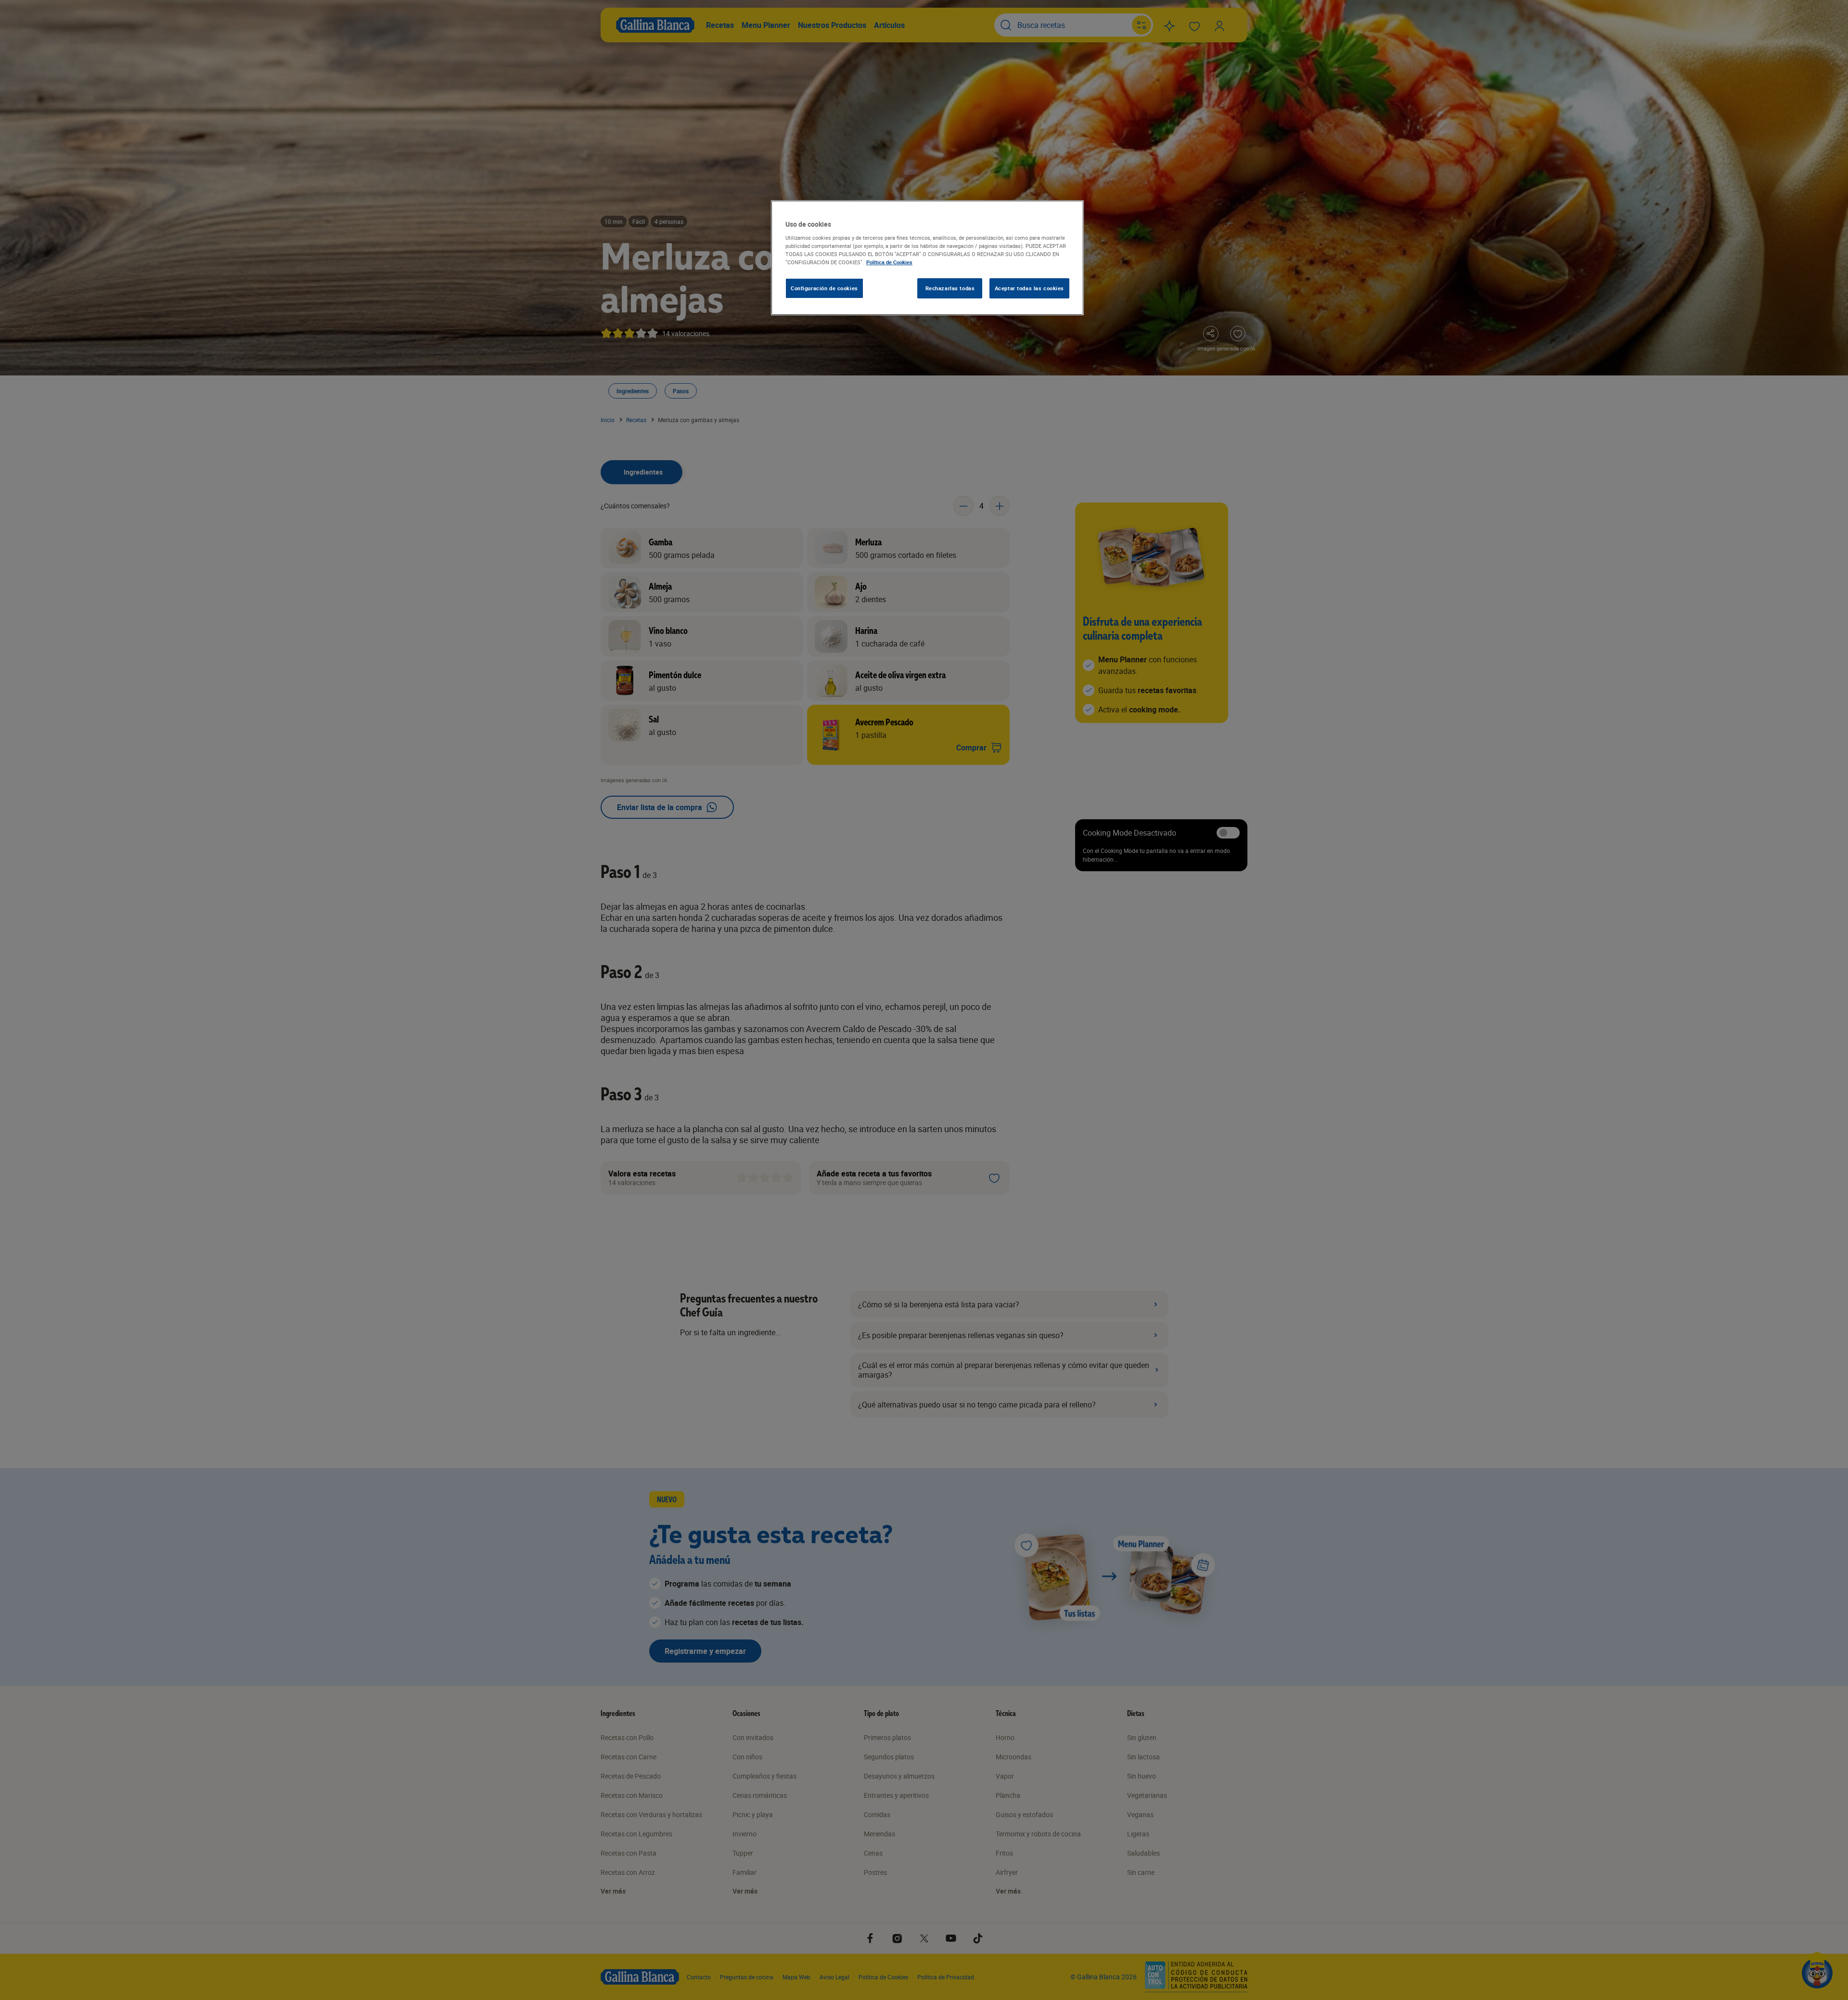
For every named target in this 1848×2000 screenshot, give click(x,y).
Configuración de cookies (824, 288)
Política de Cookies (889, 262)
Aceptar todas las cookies (1029, 288)
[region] (927, 258)
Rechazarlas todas (950, 288)
